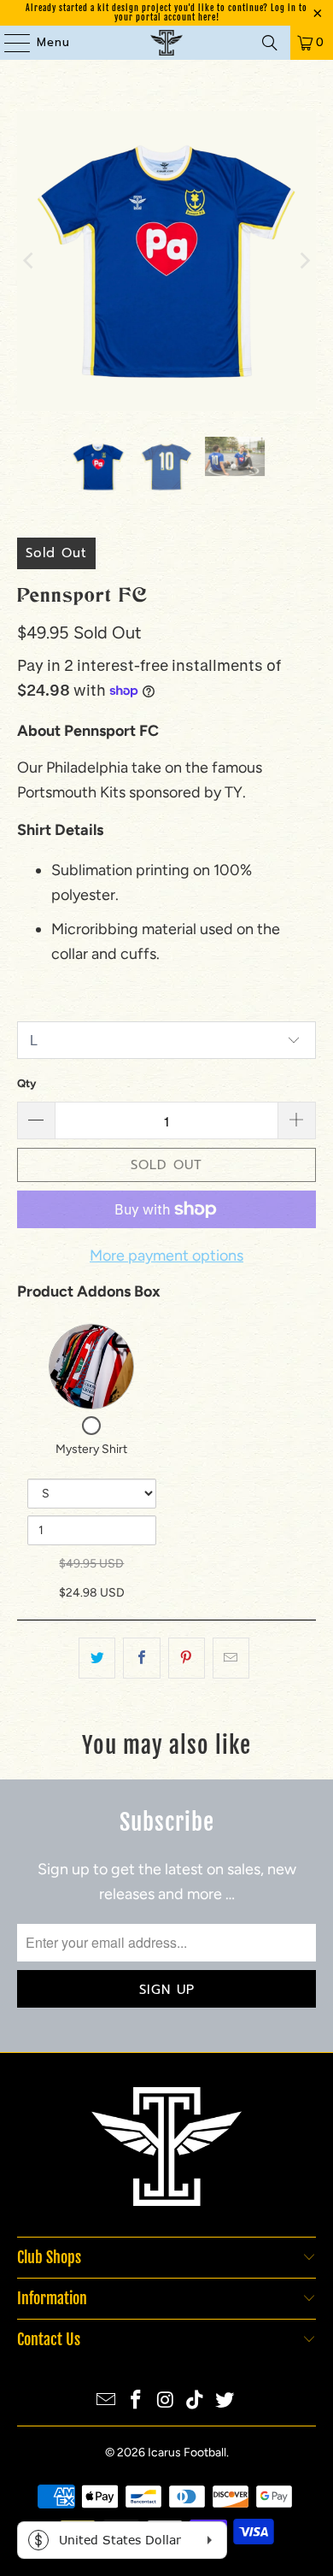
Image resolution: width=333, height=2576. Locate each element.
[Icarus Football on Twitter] (225, 2401)
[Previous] (30, 261)
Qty (26, 1083)
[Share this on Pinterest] (187, 1659)
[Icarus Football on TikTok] (196, 2401)
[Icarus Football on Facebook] (136, 2401)
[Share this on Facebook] (141, 1659)
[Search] (270, 43)
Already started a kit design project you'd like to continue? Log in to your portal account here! (166, 12)
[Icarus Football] (167, 43)
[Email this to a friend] (231, 1659)
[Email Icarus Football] (107, 2401)
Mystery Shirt (91, 1449)
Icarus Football (187, 2452)
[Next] (303, 261)
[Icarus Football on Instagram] (166, 2401)
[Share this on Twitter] (97, 1659)
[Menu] (9, 43)
